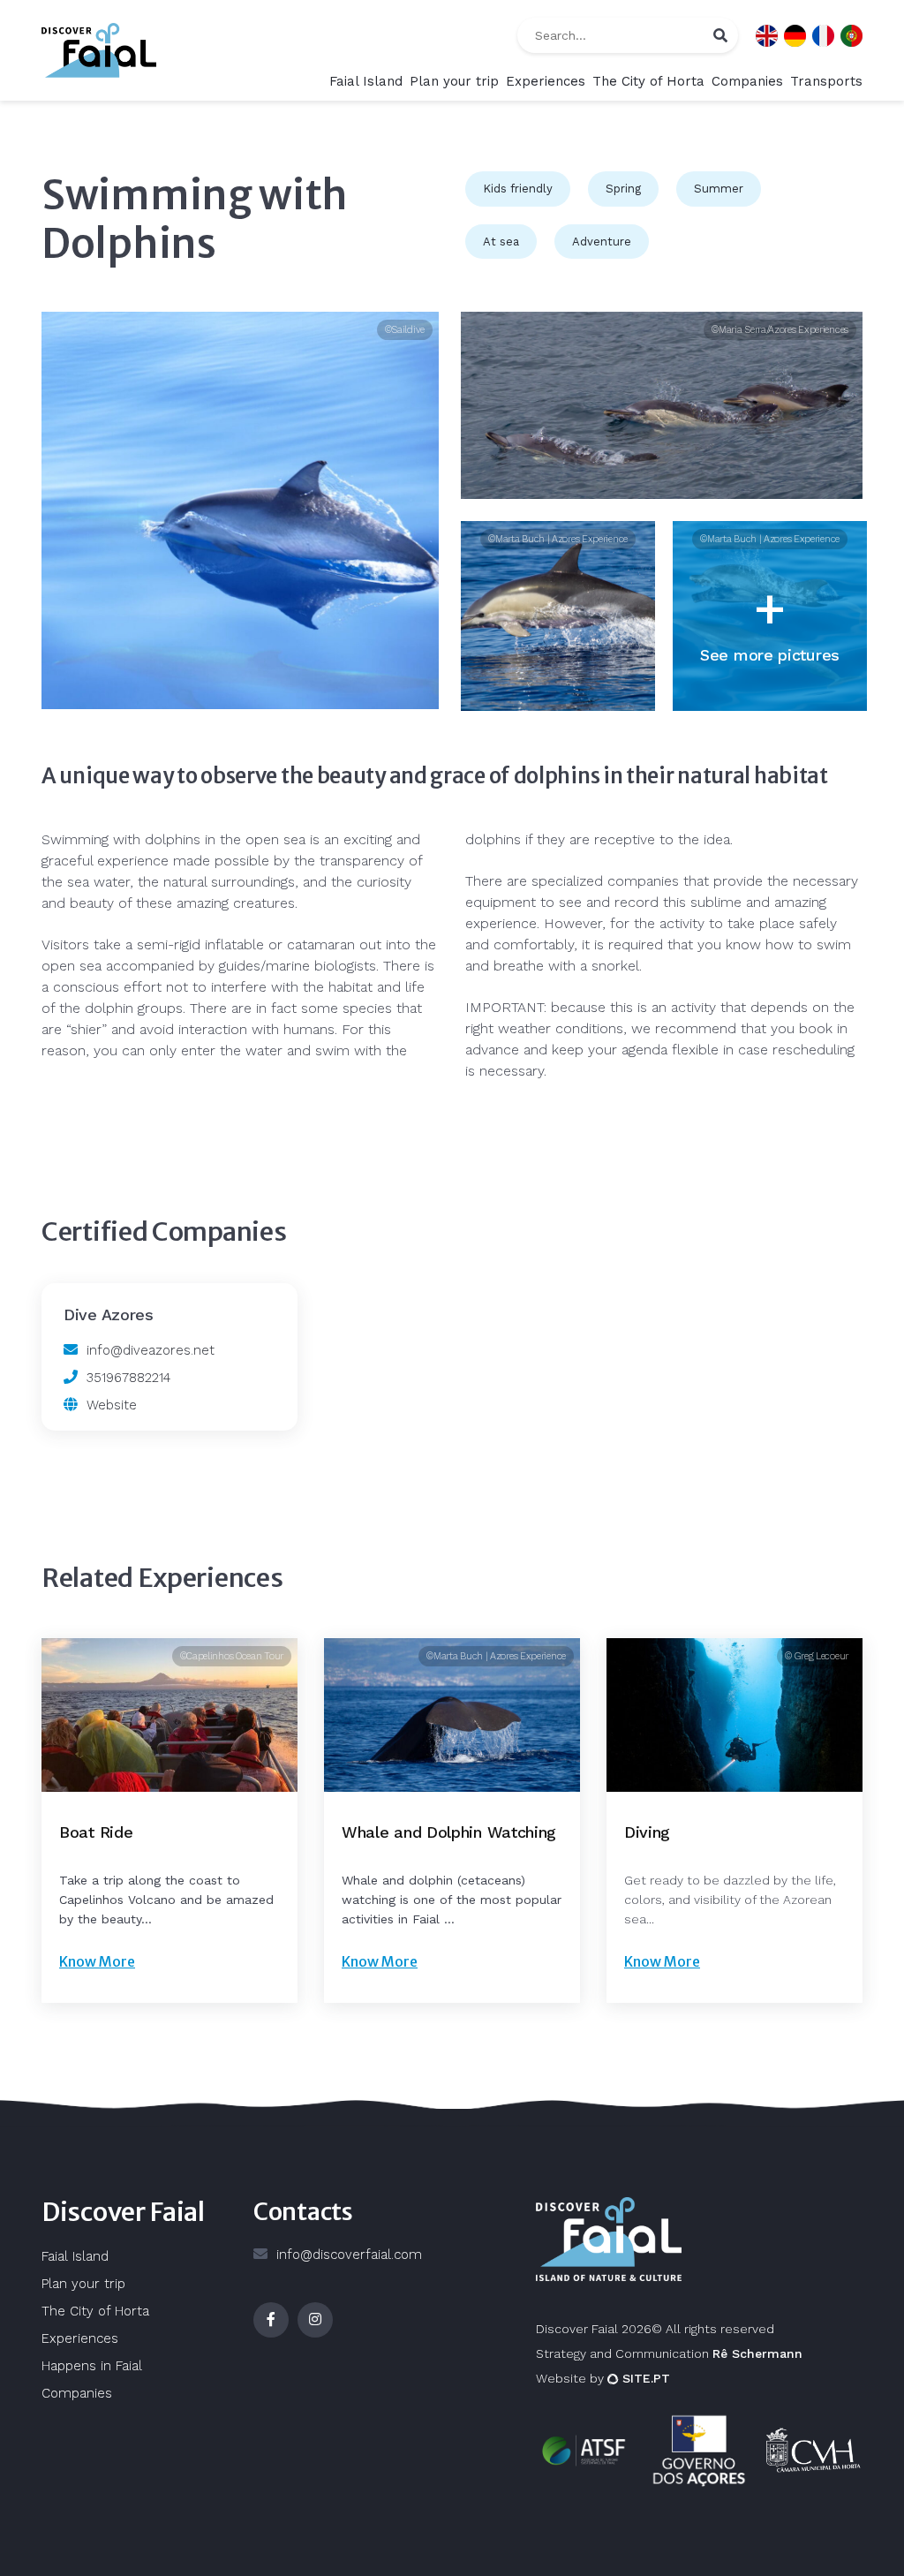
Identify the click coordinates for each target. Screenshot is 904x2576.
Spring (623, 189)
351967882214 (128, 1378)
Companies (747, 81)
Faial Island (366, 81)
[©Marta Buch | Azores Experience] (558, 616)
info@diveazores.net (151, 1350)
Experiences (546, 81)
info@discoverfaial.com (349, 2255)
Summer (719, 189)
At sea (501, 242)
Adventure (602, 242)
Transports (826, 81)
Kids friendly (518, 189)
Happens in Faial (92, 2366)
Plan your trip (454, 81)
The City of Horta (648, 81)
